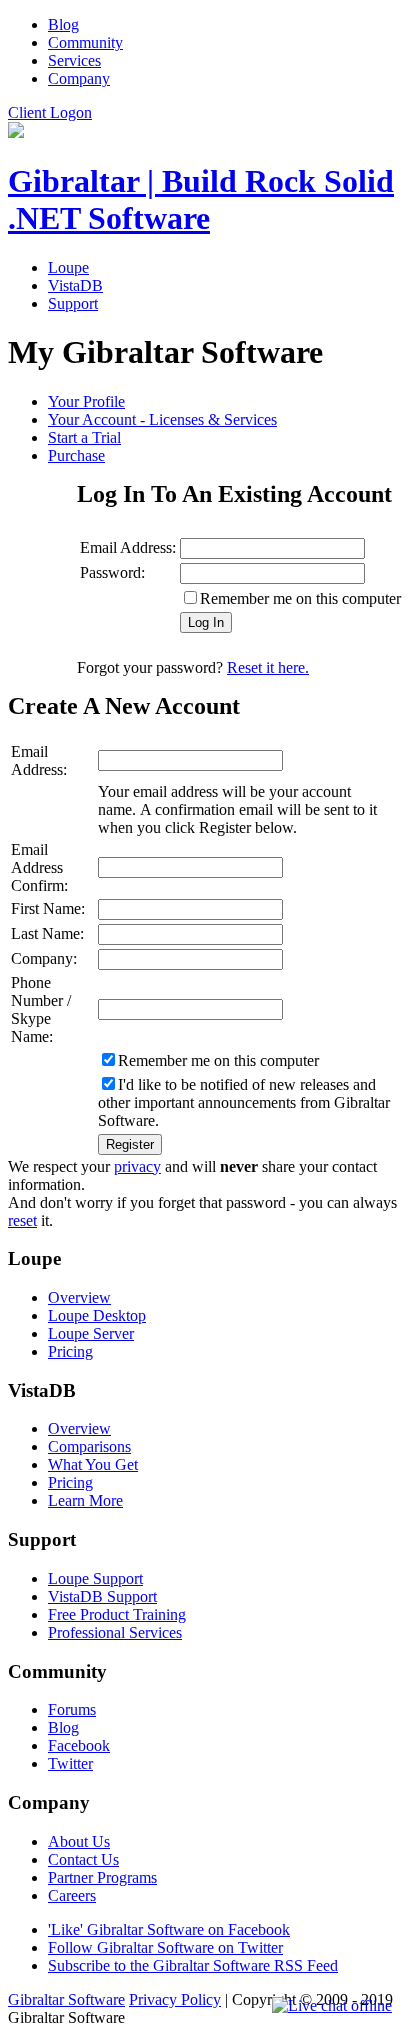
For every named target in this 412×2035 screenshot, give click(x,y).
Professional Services (115, 1632)
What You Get (93, 1464)
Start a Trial (84, 437)
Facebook (79, 1745)
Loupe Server (91, 1333)
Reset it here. (268, 667)
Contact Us (83, 1859)
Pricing (70, 1351)
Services (74, 60)
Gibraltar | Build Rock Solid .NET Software (201, 199)
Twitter (70, 1763)
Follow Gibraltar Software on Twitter (165, 1947)
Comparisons (89, 1446)
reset (22, 1220)
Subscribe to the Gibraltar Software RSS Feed (193, 1965)
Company (79, 78)
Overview (79, 1297)
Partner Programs (102, 1877)
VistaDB (75, 285)
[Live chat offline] (332, 2006)
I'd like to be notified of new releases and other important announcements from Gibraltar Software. (244, 1102)
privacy (137, 1166)
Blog (63, 24)
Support (73, 303)
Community (85, 42)
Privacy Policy (175, 1999)
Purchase (76, 455)
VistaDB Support (102, 1596)
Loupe (68, 267)
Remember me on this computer (300, 598)
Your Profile (86, 401)
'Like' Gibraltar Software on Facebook (169, 1929)
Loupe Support (95, 1578)
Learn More (85, 1500)
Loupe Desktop (97, 1315)
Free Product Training (117, 1614)
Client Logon (50, 112)
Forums (72, 1709)
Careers (72, 1895)
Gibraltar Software (66, 1999)
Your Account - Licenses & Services (162, 419)
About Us (79, 1841)
